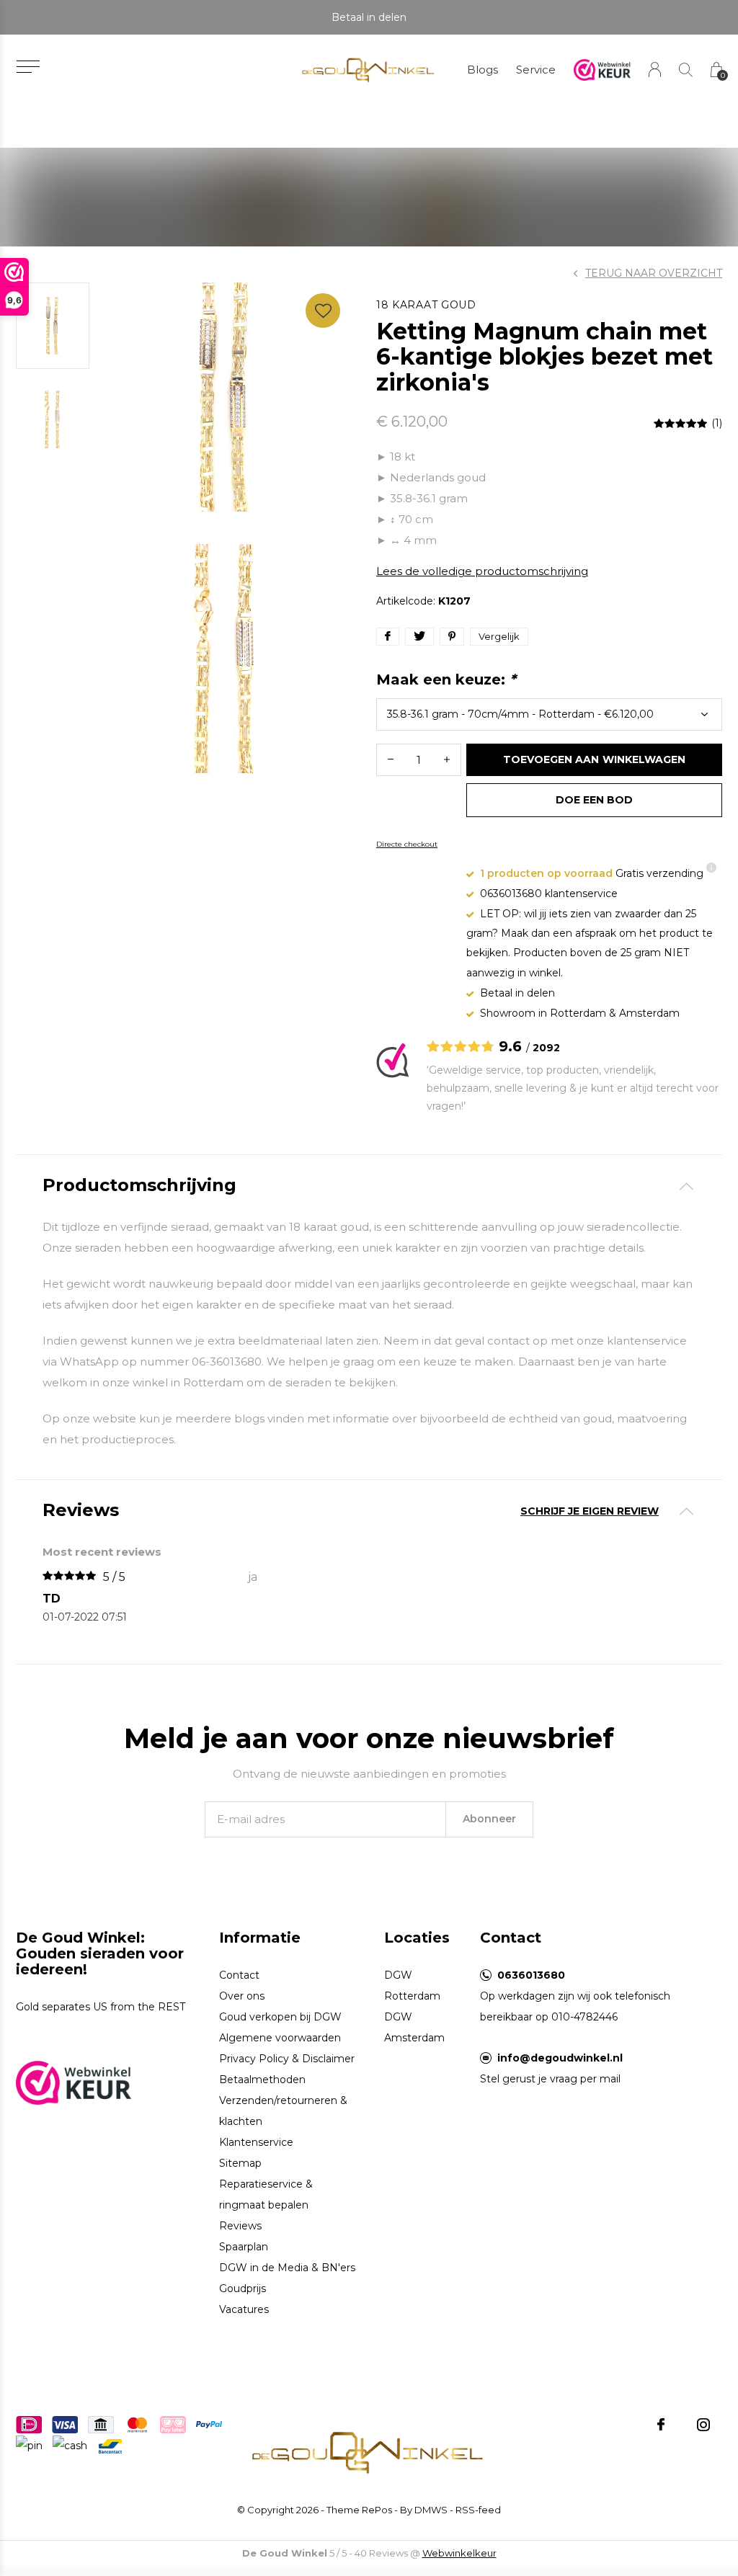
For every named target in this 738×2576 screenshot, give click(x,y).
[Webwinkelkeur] (74, 2082)
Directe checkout (407, 844)
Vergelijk (499, 636)
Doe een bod (594, 800)
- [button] (391, 760)
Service (536, 70)
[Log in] (655, 70)
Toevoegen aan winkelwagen (594, 759)
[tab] (369, 1186)
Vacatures (244, 2309)
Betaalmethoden (262, 2080)
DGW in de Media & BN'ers (287, 2268)
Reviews (240, 2226)
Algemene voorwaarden (280, 2038)
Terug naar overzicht (654, 273)
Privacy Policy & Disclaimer (287, 2059)
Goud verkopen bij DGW (280, 2017)
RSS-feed (478, 2510)
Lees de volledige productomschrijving (482, 571)
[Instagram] (703, 2425)
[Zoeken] (686, 70)
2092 (546, 1048)
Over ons (242, 1996)
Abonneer (489, 1819)
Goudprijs (243, 2288)
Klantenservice (256, 2142)
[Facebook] (661, 2425)
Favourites (323, 311)
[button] (28, 67)
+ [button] (447, 760)
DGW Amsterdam (414, 2027)
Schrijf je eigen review (590, 1511)
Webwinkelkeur (459, 2553)
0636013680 (531, 1975)
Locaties (417, 1938)
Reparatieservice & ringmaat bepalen (266, 2194)
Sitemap (240, 2163)
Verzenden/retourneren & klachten (283, 2111)
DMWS (431, 2510)
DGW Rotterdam (412, 1986)
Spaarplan (244, 2247)
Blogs (483, 70)
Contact (239, 1975)
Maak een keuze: (446, 679)
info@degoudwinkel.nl (560, 2058)
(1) (717, 423)
